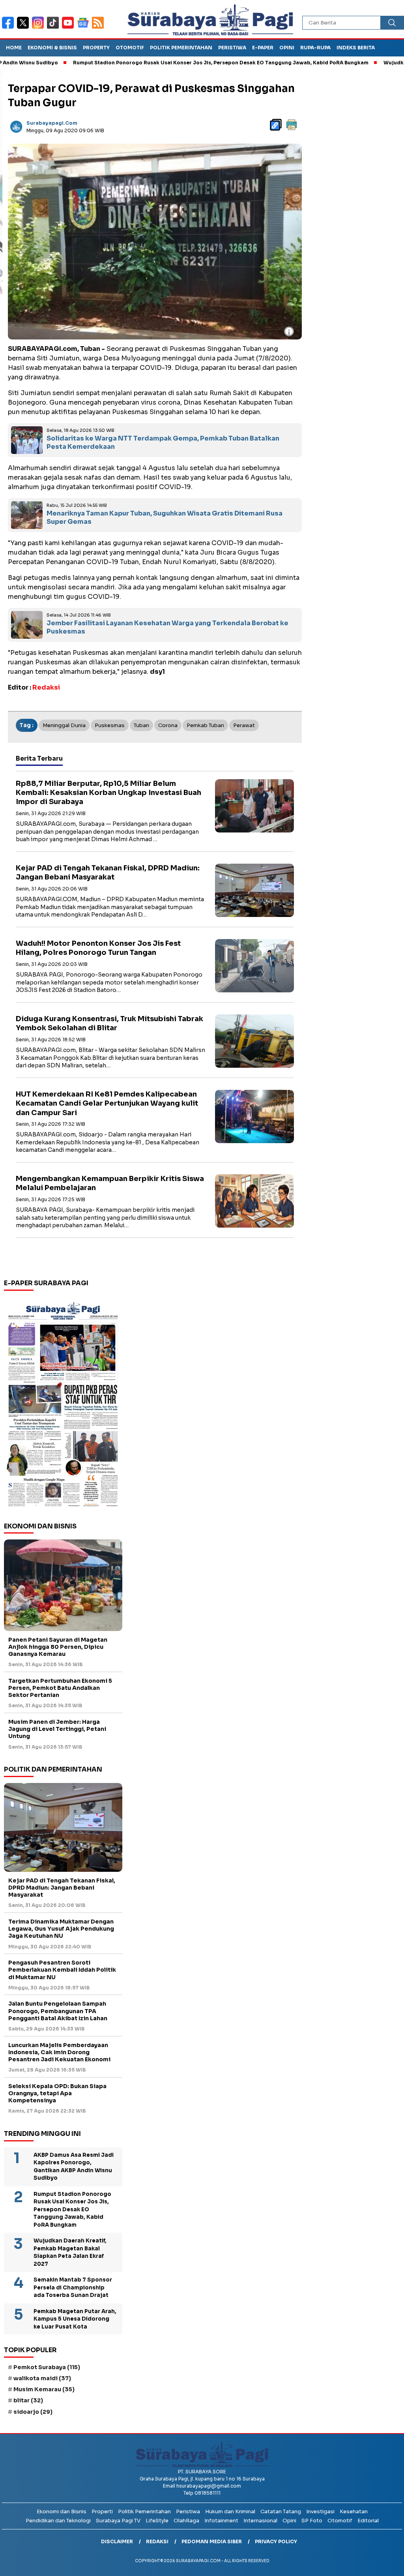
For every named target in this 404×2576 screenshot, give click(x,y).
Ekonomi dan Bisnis (62, 2511)
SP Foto (312, 2521)
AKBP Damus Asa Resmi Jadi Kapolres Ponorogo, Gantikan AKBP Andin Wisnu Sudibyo (74, 2167)
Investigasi (320, 2511)
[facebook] (9, 28)
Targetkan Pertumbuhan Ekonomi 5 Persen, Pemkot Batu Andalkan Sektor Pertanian (60, 1688)
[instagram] (39, 28)
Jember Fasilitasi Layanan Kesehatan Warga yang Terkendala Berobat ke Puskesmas (167, 627)
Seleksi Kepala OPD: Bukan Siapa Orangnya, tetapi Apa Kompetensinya (57, 2093)
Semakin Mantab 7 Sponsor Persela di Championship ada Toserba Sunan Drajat (73, 2287)
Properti (102, 2511)
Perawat (244, 725)
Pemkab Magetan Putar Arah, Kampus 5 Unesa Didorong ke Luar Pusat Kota (75, 2319)
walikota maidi (42, 2378)
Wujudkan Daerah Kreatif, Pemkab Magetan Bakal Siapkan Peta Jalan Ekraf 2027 (70, 2252)
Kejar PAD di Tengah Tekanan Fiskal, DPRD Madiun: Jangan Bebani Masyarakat (108, 873)
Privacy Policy (276, 2541)
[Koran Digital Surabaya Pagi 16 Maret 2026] (63, 1404)
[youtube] (69, 28)
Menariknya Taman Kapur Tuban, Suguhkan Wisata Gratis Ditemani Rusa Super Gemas (165, 517)
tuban (141, 725)
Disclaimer (117, 2541)
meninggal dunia (64, 725)
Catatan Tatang (281, 2511)
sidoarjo (33, 2412)
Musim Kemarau (44, 2389)
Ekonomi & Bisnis (52, 48)
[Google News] (84, 28)
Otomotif (130, 48)
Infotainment (221, 2521)
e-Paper (263, 48)
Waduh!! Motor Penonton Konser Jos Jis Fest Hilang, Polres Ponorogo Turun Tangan (98, 948)
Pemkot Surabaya (47, 2367)
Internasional (260, 2521)
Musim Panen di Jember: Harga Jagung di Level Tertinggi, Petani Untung (57, 1729)
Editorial (368, 2521)
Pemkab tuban (205, 725)
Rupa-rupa (315, 48)
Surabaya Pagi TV (118, 2521)
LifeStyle (157, 2521)
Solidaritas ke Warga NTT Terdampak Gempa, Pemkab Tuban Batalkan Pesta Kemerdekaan (163, 442)
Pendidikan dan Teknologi (58, 2521)
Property (96, 48)
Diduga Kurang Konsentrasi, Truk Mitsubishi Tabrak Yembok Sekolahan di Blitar (109, 1023)
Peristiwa (232, 48)
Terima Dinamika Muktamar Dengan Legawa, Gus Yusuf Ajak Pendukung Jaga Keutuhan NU (61, 1929)
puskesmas (110, 725)
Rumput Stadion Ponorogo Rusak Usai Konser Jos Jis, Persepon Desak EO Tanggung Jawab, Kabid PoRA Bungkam (172, 63)
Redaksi (157, 2541)
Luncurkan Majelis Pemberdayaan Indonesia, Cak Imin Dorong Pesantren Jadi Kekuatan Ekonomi (59, 2052)
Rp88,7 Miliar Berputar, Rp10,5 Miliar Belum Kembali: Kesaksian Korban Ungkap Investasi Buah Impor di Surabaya (108, 793)
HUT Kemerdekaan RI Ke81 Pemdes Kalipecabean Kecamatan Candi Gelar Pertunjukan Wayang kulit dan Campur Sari (107, 1103)
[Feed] (99, 28)
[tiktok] (54, 28)
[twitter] (24, 28)
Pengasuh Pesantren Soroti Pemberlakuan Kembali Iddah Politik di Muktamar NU (62, 1970)
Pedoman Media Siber (212, 2541)
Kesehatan (354, 2511)
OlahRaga (186, 2521)
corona (168, 725)
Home (14, 48)
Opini (287, 48)
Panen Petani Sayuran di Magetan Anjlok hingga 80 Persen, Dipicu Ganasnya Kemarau (58, 1647)
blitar (28, 2400)
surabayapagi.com (52, 123)
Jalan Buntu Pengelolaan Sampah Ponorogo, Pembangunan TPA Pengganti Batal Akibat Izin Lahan (58, 2011)
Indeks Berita (356, 48)
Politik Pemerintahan (181, 48)
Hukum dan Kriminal (230, 2511)
